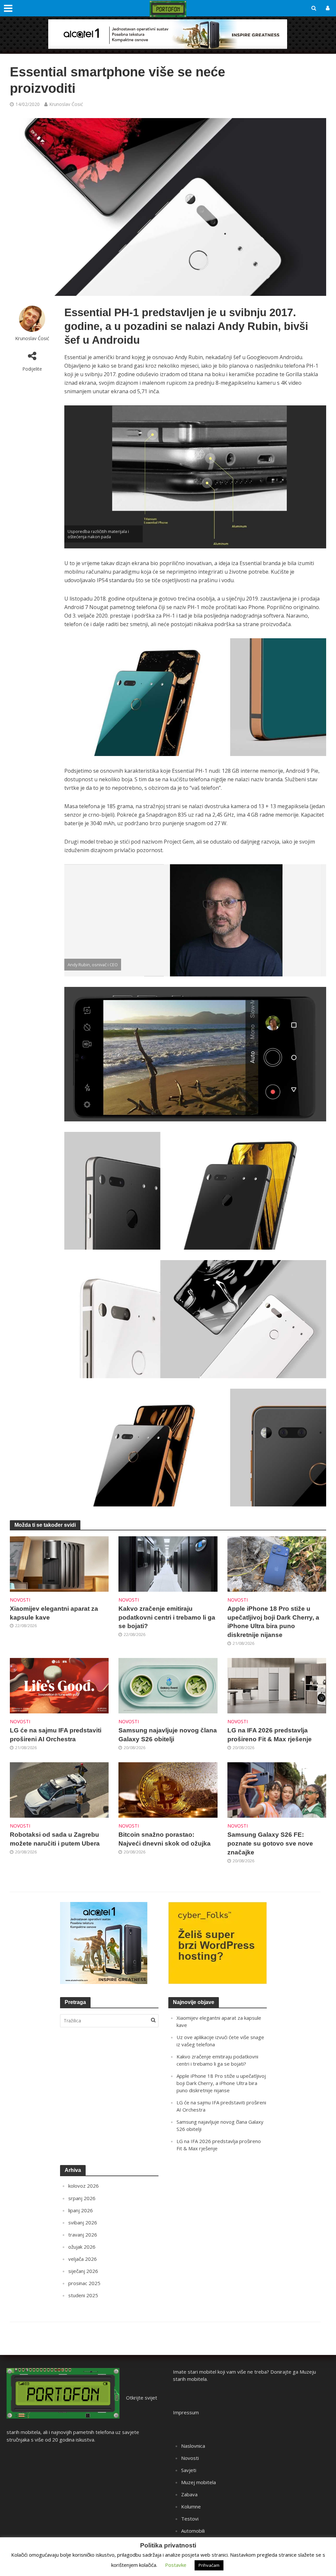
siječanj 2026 (83, 2271)
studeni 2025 (83, 2295)
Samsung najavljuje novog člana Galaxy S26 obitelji (168, 1735)
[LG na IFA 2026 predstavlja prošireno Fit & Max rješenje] (277, 1685)
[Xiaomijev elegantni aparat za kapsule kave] (59, 1563)
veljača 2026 (83, 2259)
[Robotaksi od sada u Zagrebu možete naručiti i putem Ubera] (59, 1789)
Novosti (20, 1600)
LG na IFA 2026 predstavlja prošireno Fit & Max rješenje (270, 1735)
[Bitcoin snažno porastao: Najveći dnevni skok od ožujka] (168, 1789)
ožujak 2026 (82, 2247)
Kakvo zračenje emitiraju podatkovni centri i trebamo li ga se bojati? (167, 1617)
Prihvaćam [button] (209, 2565)
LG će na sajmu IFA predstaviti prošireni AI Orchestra (56, 1735)
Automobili (193, 2531)
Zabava (189, 2494)
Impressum (186, 2412)
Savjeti (189, 2470)
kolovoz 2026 (84, 2186)
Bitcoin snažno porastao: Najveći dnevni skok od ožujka (165, 1839)
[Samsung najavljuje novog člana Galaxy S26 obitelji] (168, 1685)
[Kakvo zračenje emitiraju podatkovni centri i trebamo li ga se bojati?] (168, 1563)
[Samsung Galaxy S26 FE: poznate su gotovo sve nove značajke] (277, 1789)
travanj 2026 (83, 2235)
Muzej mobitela (199, 2482)
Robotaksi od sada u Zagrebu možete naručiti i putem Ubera (55, 1839)
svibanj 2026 (83, 2222)
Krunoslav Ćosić (66, 104)
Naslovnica (193, 2446)
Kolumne (191, 2506)
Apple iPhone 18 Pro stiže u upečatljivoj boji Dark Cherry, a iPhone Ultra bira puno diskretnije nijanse (273, 1622)
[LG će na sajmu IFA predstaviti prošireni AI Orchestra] (59, 1685)
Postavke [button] (176, 2565)
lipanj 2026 (81, 2210)
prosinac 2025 (84, 2283)
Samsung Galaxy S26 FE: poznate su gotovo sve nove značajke (270, 1843)
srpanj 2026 (82, 2198)
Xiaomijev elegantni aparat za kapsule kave (54, 1613)
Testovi (190, 2519)
